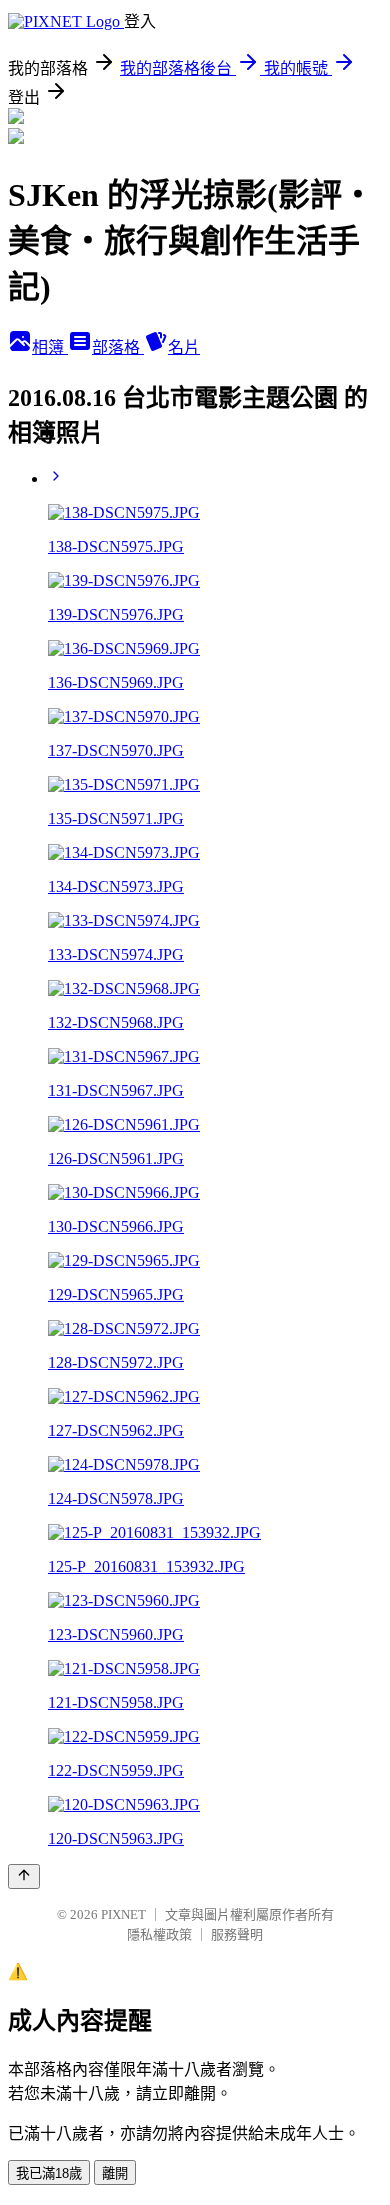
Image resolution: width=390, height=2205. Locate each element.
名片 (184, 347)
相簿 (50, 347)
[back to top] (24, 1876)
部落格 (118, 347)
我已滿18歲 (49, 2173)
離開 (115, 2173)
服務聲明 (237, 1934)
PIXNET (123, 1914)
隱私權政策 (159, 1934)
